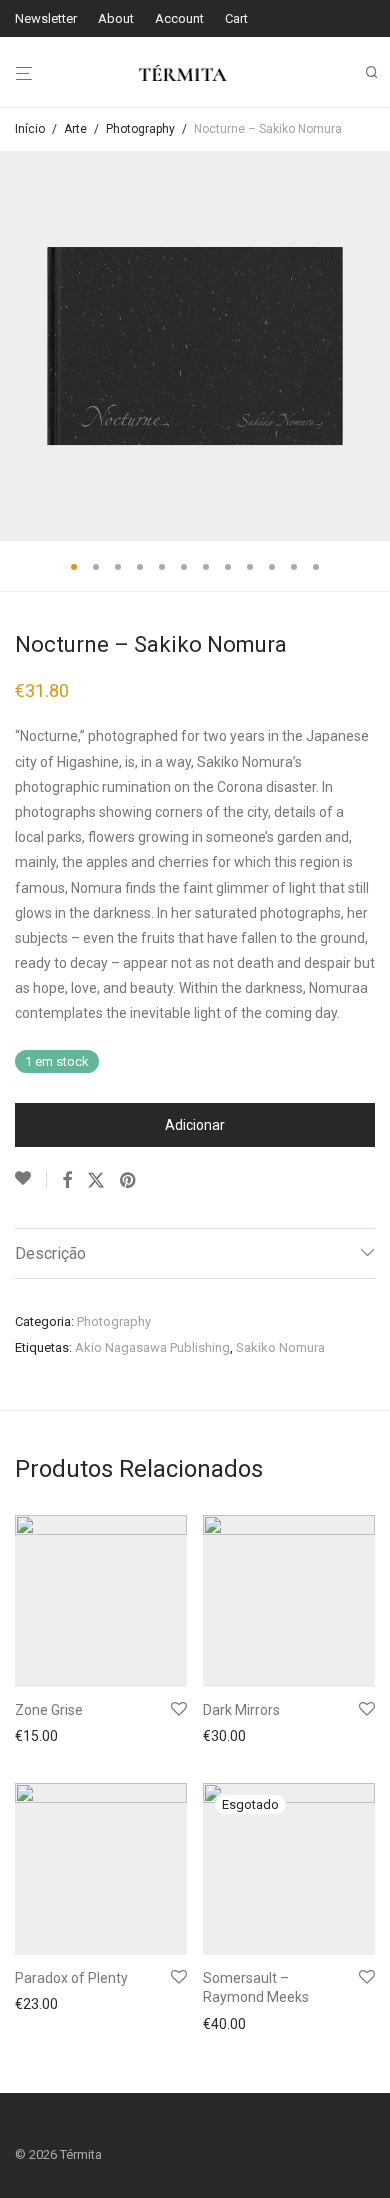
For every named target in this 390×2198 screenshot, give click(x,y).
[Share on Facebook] (67, 1181)
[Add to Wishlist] (31, 1179)
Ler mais (224, 2024)
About (116, 18)
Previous (19, 346)
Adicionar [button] (39, 1739)
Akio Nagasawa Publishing (152, 1347)
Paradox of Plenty (71, 1978)
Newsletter (46, 18)
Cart (236, 18)
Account (179, 18)
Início (30, 129)
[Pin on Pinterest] (129, 1181)
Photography (140, 129)
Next (371, 346)
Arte (75, 129)
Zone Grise (49, 1710)
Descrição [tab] (50, 1253)
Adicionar (195, 1125)
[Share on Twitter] (96, 1181)
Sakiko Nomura (280, 1347)
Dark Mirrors (241, 1710)
